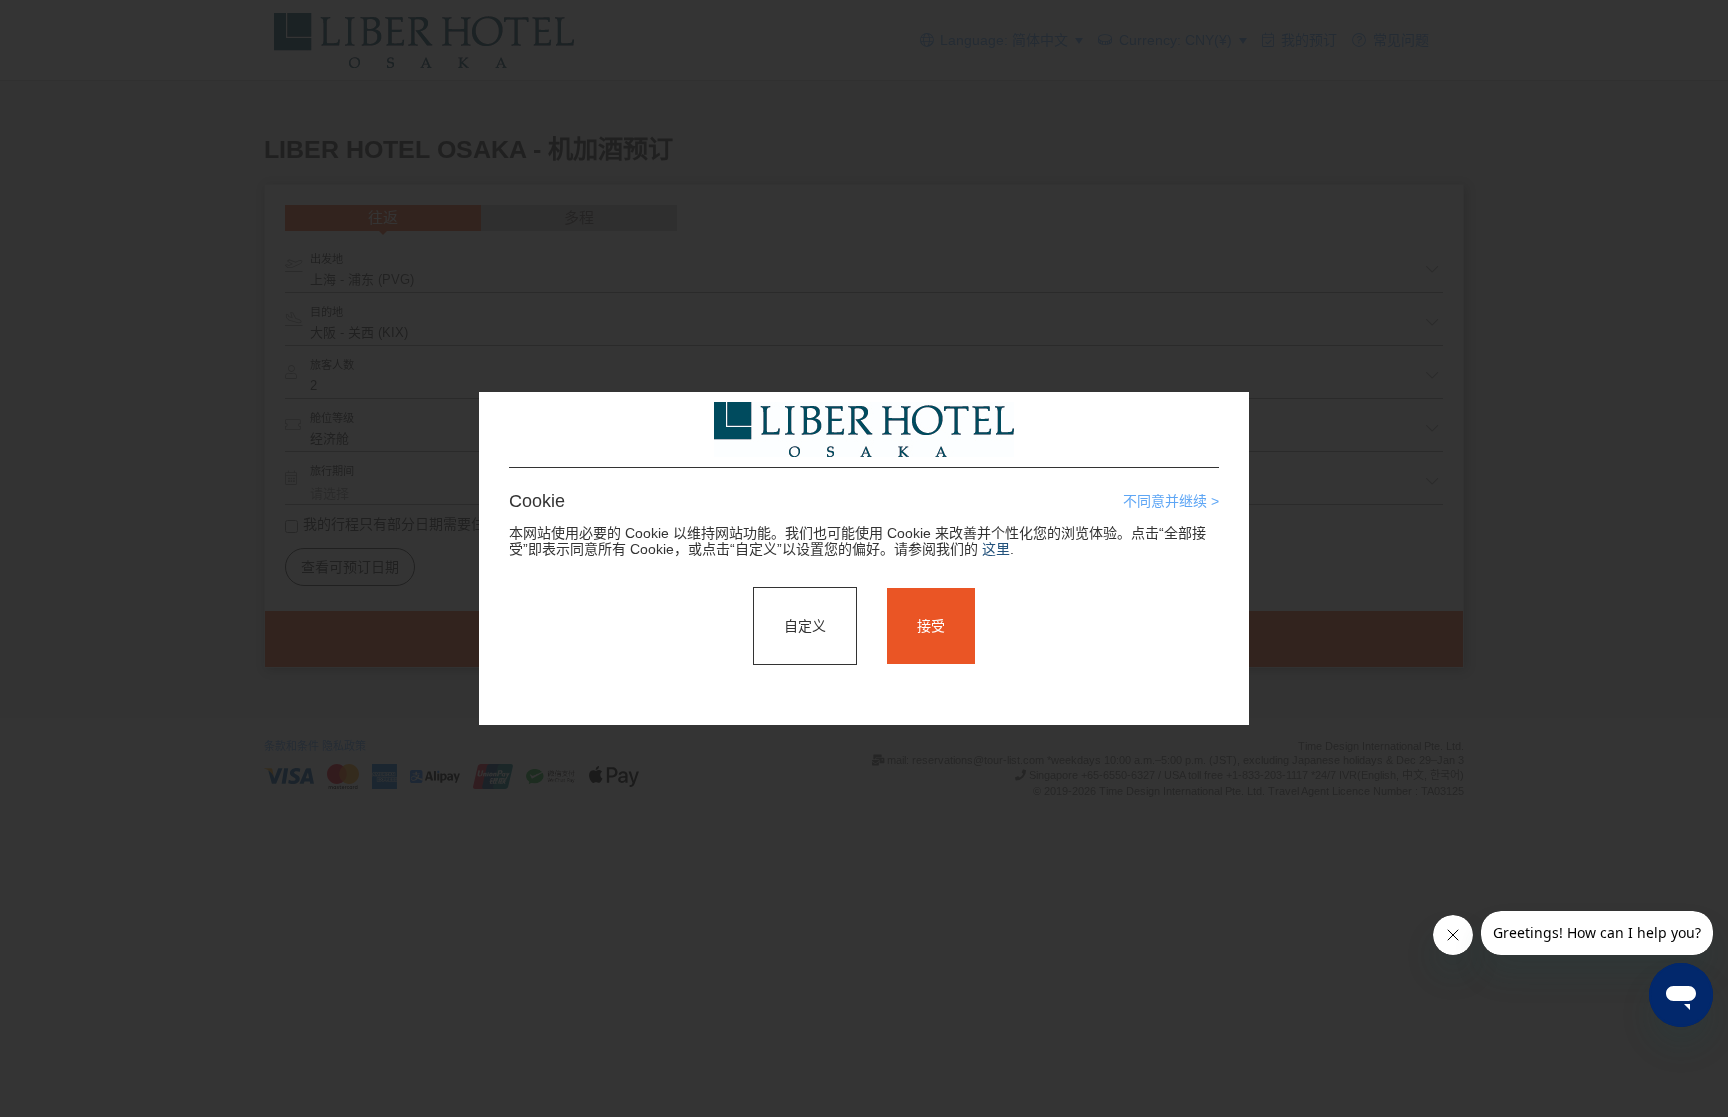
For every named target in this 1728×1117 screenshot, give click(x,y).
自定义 (805, 626)
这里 (996, 549)
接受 (931, 626)
